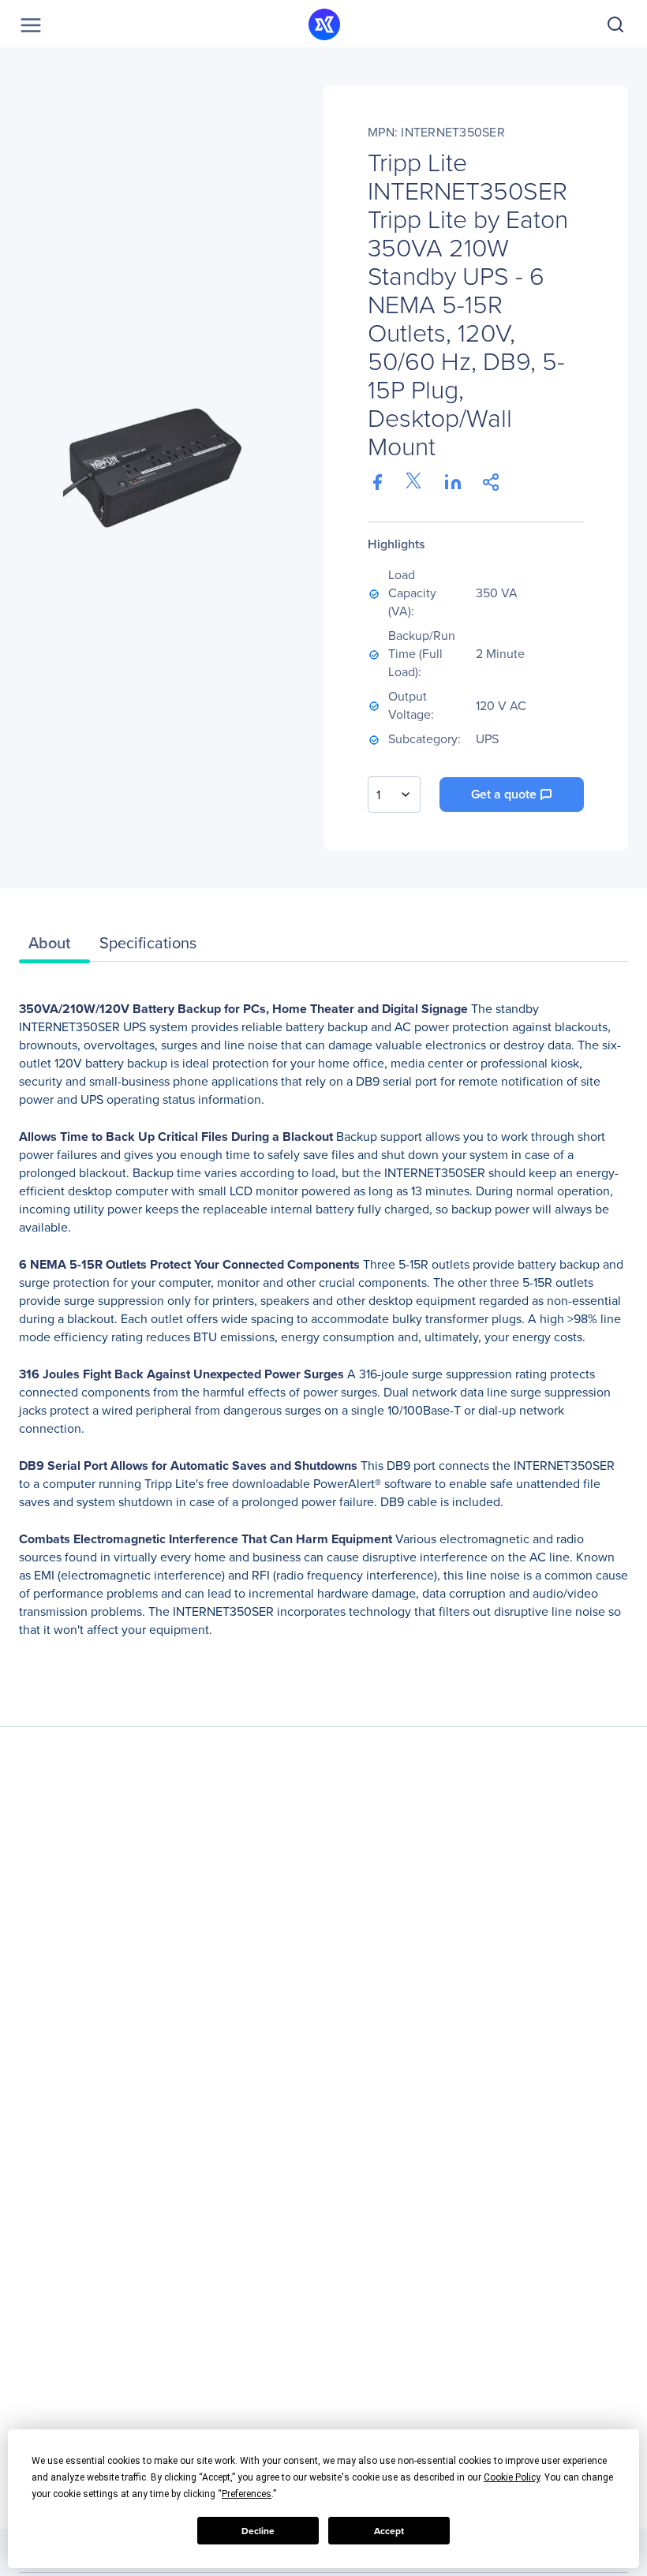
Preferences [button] (247, 2494)
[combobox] (394, 794)
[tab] (54, 947)
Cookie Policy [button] (512, 2477)
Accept (389, 2531)
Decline (258, 2531)
